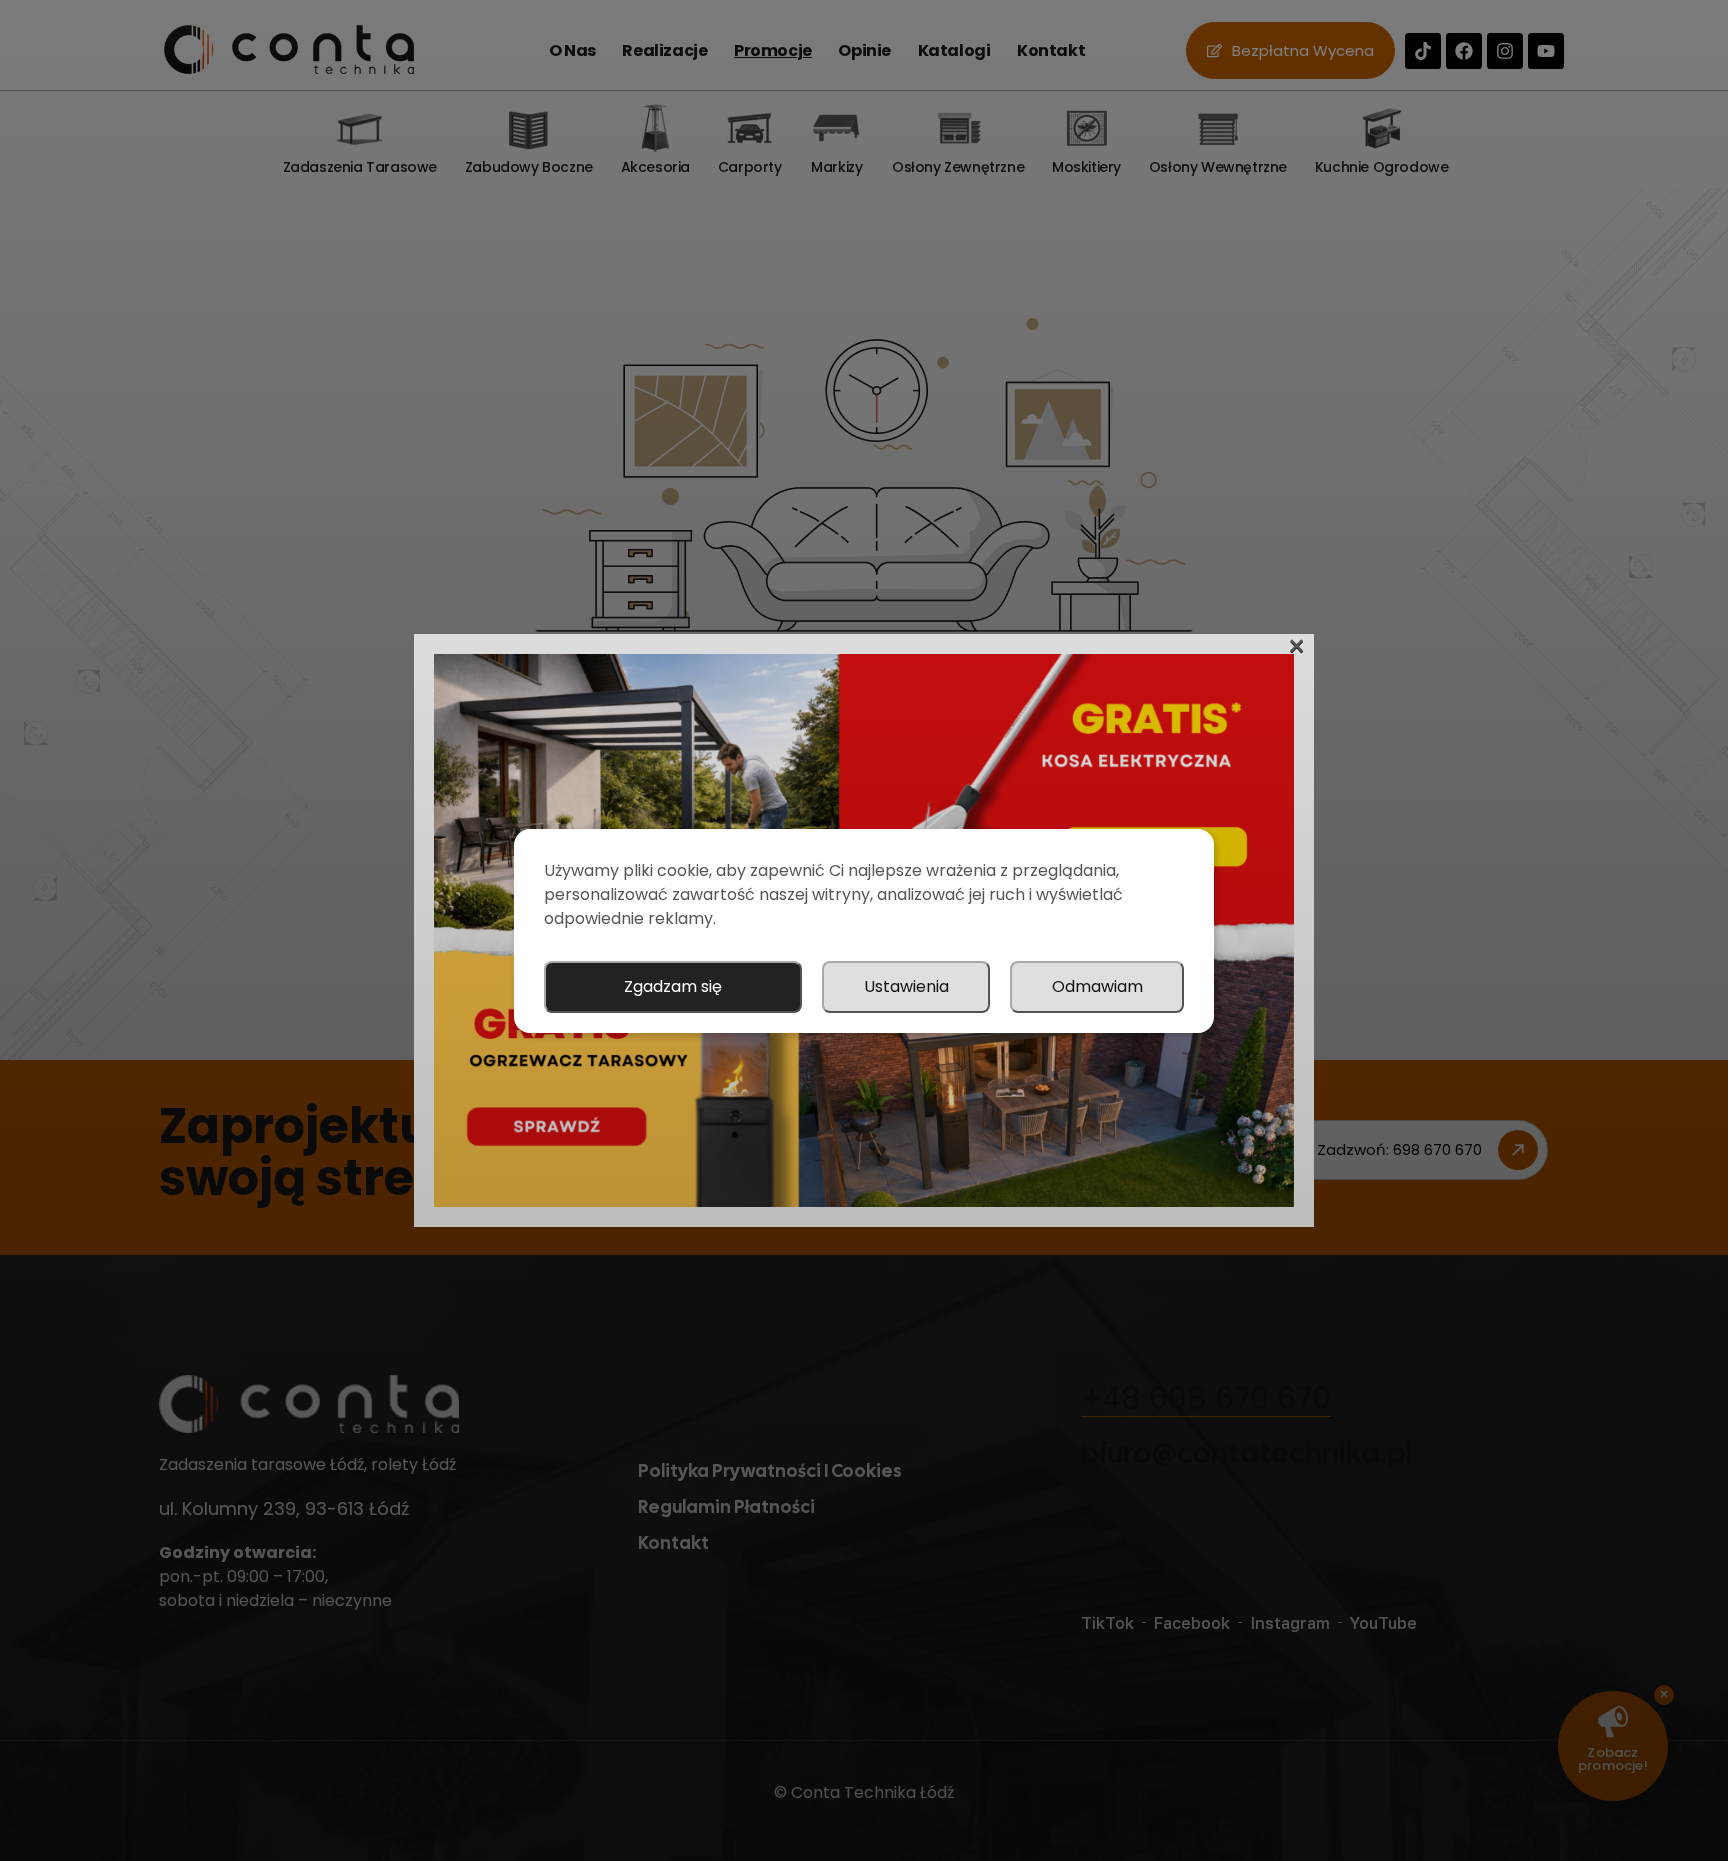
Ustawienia (906, 986)
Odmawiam (1097, 986)
